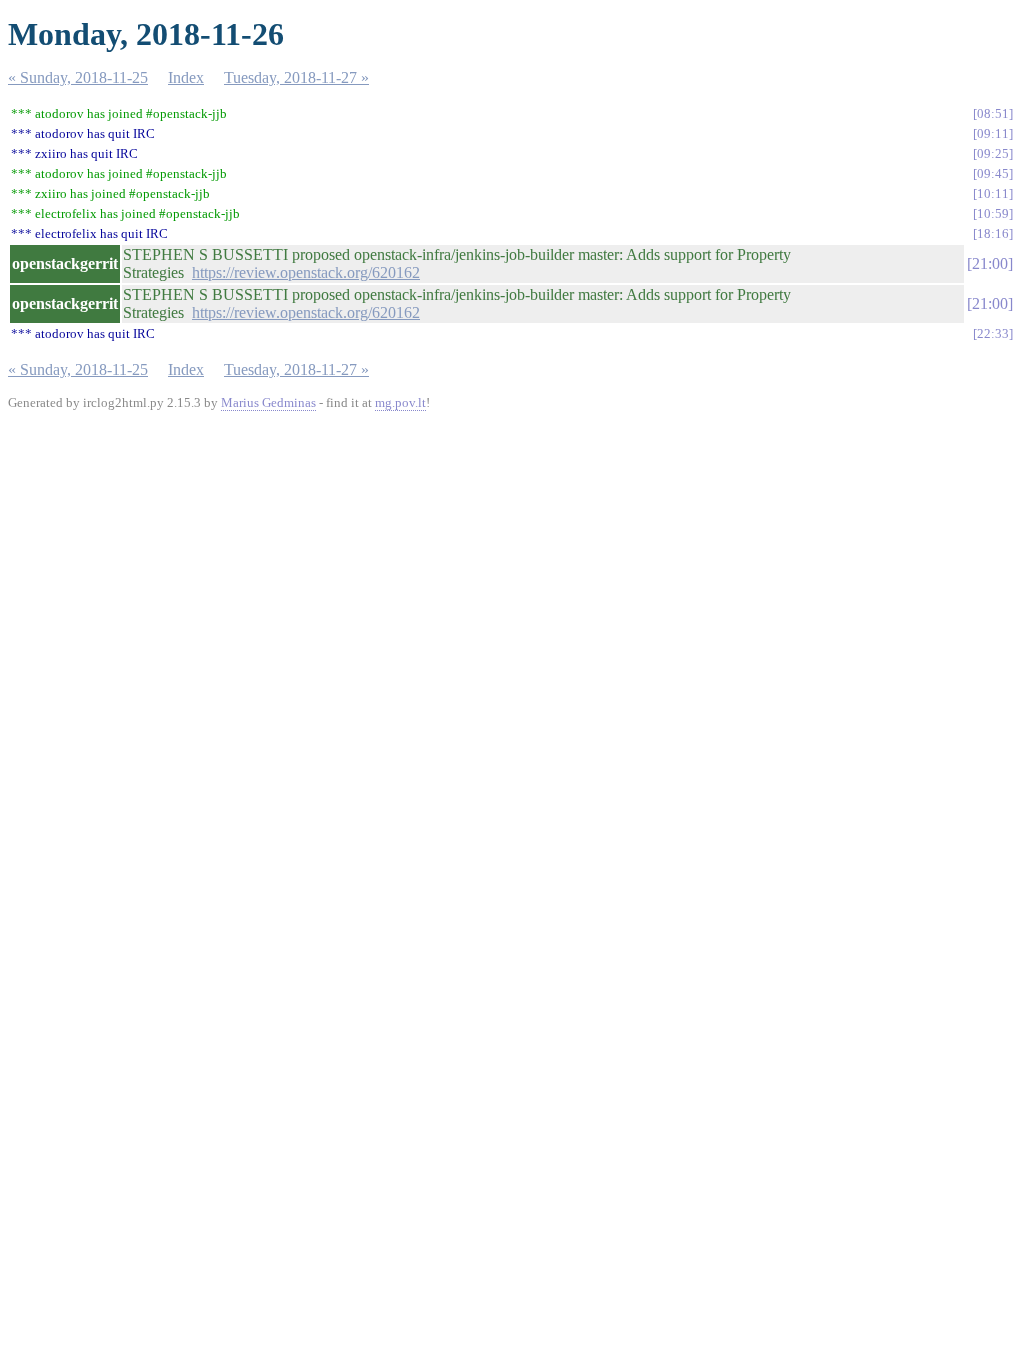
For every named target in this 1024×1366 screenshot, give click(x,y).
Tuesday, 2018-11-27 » (296, 77)
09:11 (993, 133)
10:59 (993, 213)
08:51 (993, 113)
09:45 (993, 173)
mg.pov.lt (400, 402)
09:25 (993, 153)
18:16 (993, 233)
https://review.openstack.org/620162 (306, 272)
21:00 (990, 263)
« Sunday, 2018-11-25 (78, 77)
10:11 (993, 193)
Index (186, 77)
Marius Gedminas (268, 402)
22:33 (993, 333)
